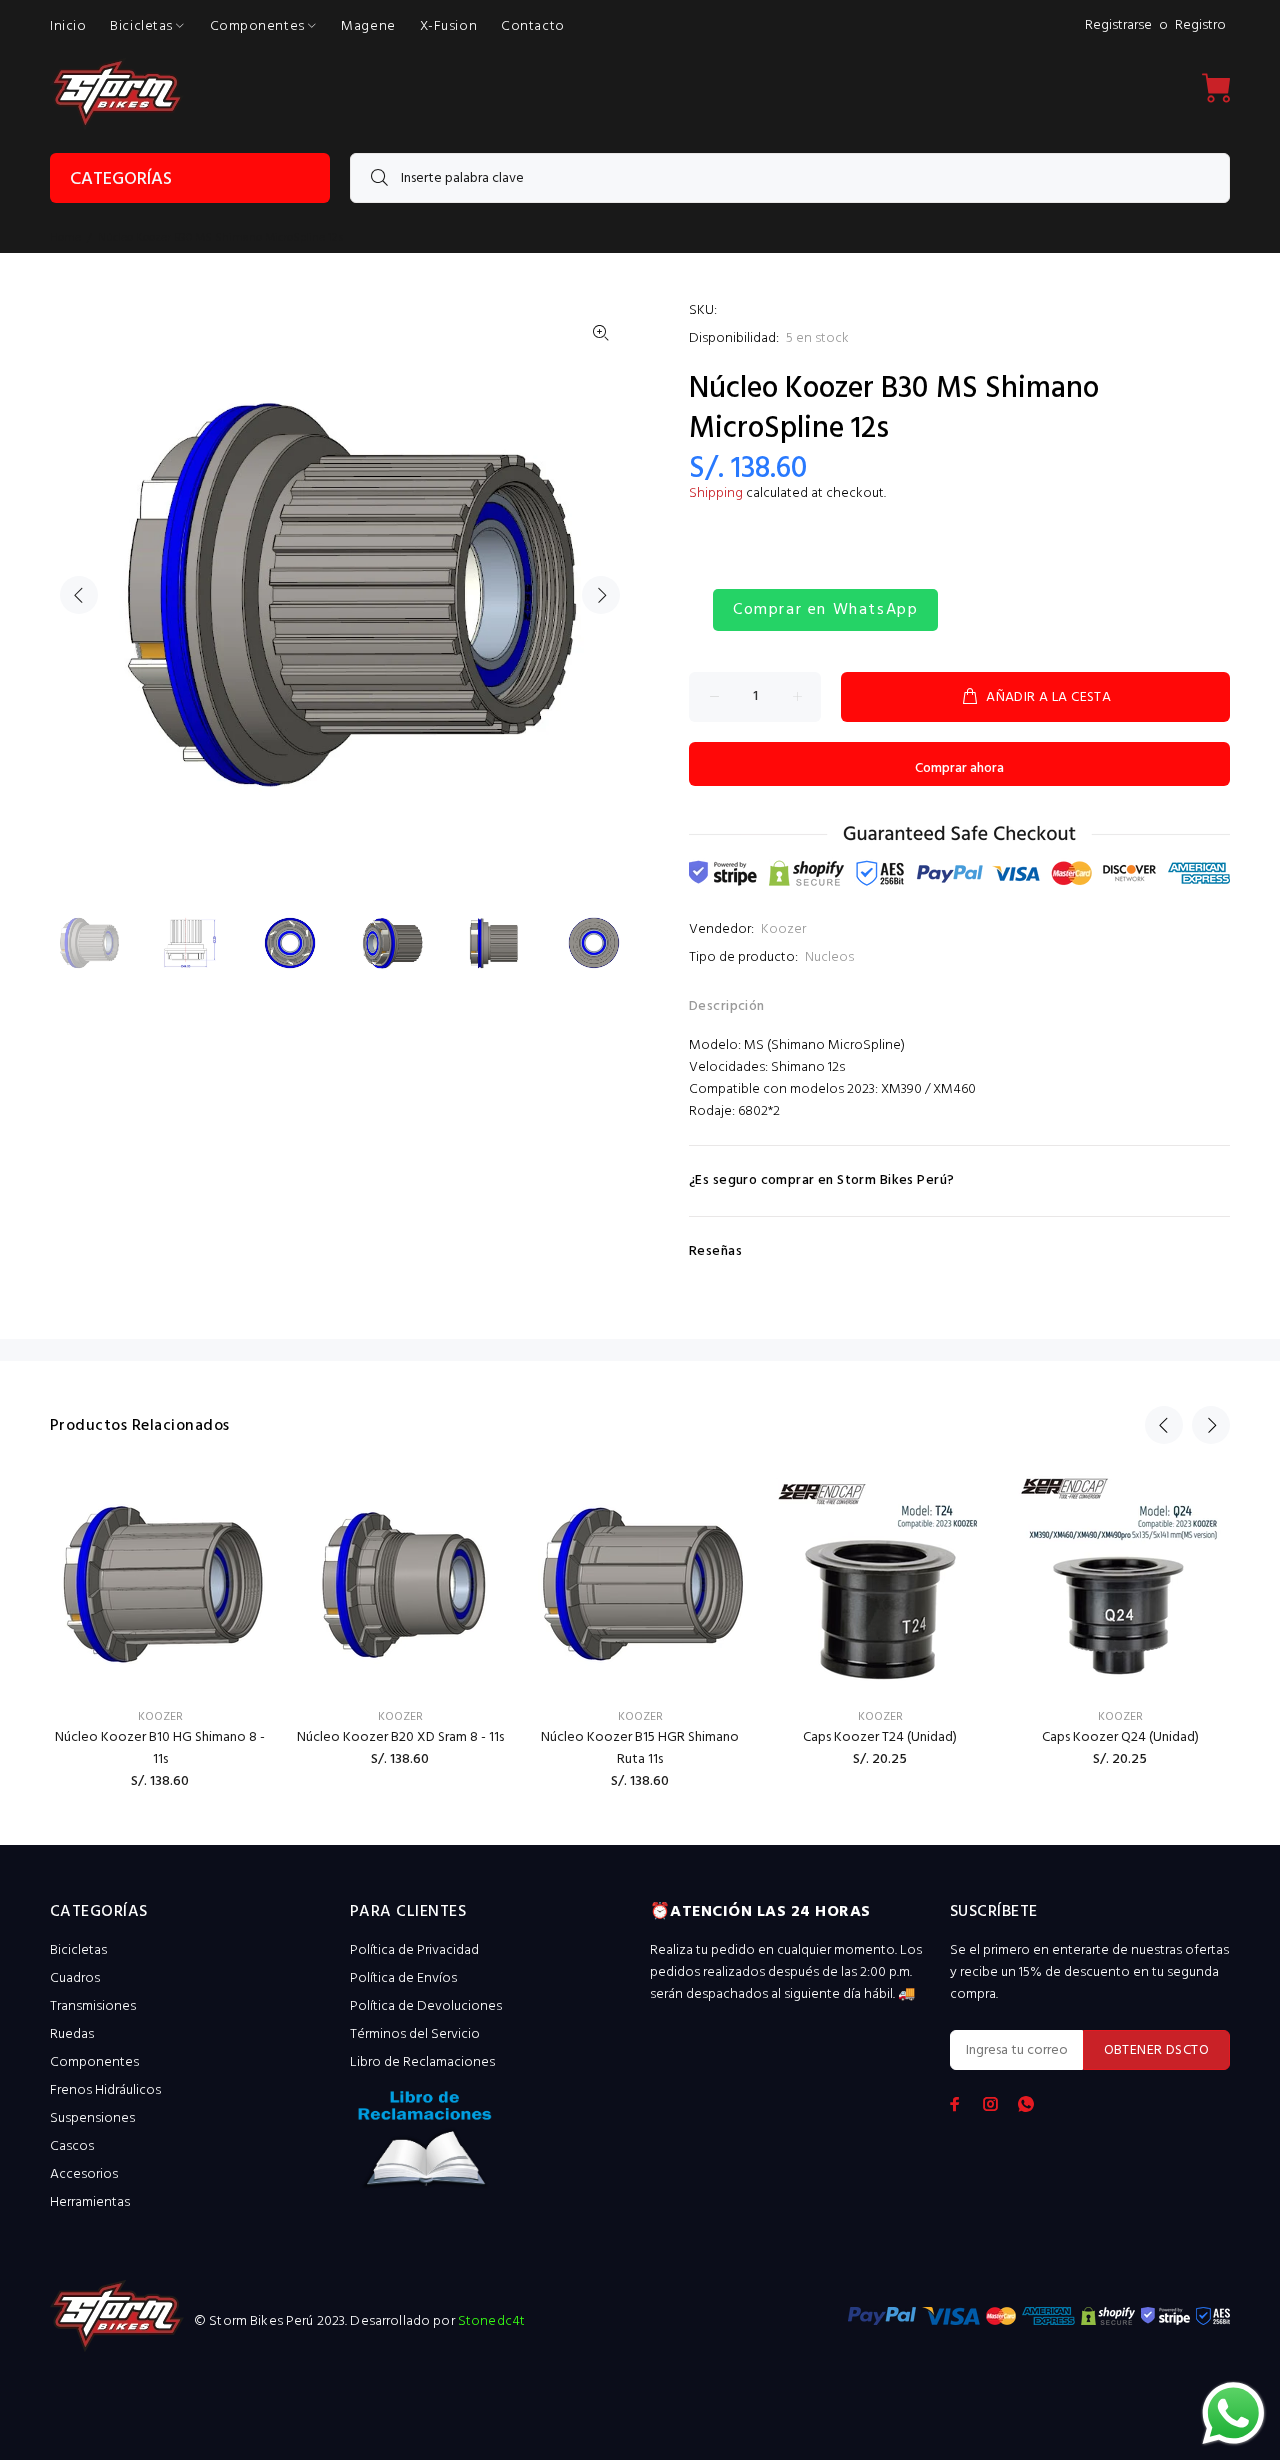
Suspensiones (92, 2118)
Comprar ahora (959, 768)
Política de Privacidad (414, 1950)
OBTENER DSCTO (1156, 2050)
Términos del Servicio (415, 2034)
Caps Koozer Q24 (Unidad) (1120, 1737)
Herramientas (90, 2202)
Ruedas (72, 2034)
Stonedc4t (491, 2321)
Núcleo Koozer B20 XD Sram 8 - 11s (400, 1737)
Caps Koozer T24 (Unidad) (880, 1737)
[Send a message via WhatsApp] (1233, 2413)
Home (65, 238)
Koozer (783, 929)
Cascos (72, 2146)
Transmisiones (93, 2006)
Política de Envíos (403, 1978)
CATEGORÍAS (121, 179)
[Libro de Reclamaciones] (490, 2145)
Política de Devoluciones (426, 2006)
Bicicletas (78, 1950)
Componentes (94, 2062)
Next (601, 595)
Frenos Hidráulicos (105, 2090)
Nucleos (829, 957)
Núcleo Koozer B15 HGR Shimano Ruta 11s (640, 1748)
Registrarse (1118, 25)
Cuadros (75, 1978)
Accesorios (84, 2174)
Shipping (716, 493)
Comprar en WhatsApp (825, 610)
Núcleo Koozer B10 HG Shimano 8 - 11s (160, 1748)
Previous (79, 595)
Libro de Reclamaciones (422, 2062)
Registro (1200, 25)
